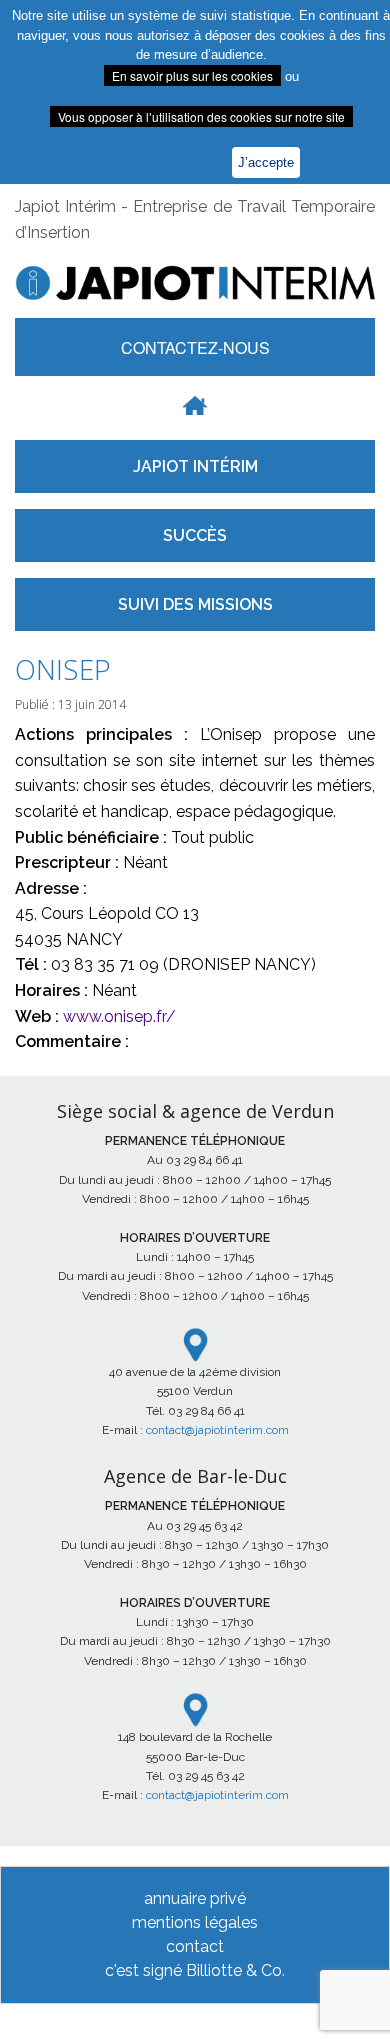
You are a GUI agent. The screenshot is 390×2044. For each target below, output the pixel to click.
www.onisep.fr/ (119, 1016)
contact (195, 1946)
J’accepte (266, 162)
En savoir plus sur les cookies (192, 75)
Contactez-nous (195, 347)
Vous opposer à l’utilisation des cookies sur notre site (201, 116)
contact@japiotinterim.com (217, 1430)
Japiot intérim (195, 466)
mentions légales (195, 1922)
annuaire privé (195, 1898)
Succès (195, 535)
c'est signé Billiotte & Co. (195, 1970)
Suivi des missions (195, 604)
